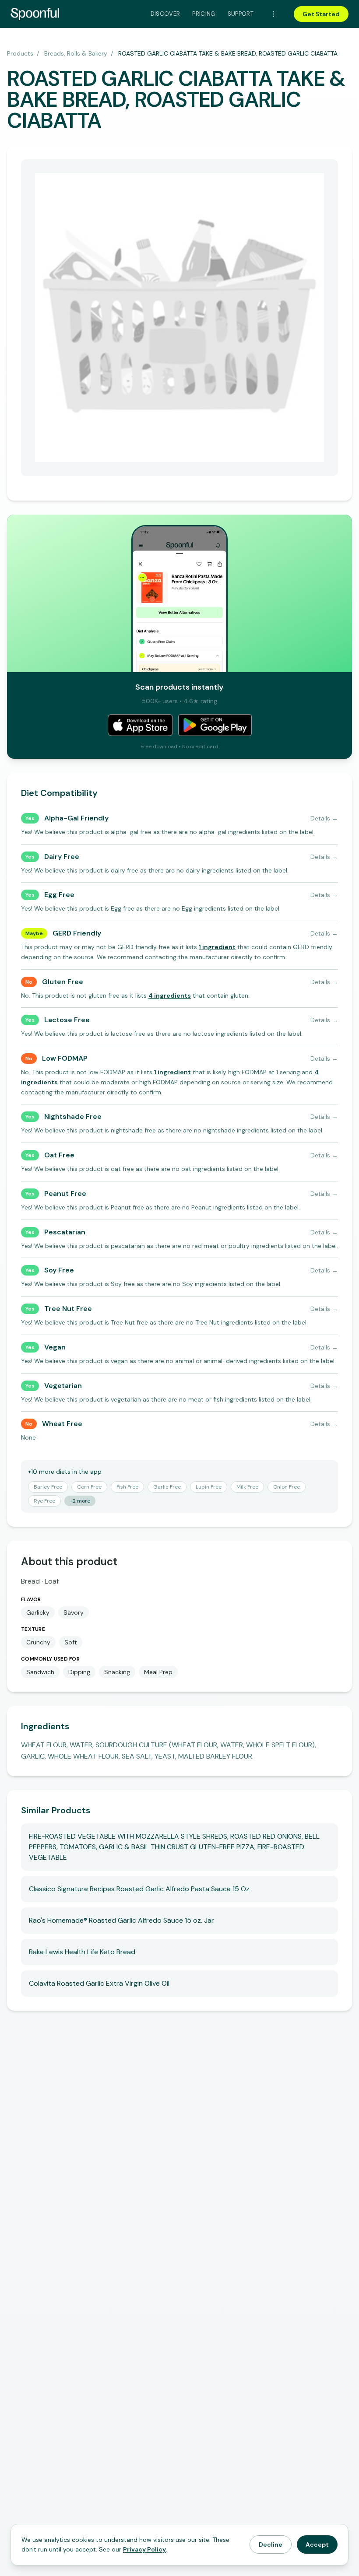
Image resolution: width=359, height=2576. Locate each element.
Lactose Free (67, 1020)
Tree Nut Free (68, 1309)
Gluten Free (63, 982)
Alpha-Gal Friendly (76, 818)
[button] (217, 947)
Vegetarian (63, 1386)
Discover (165, 14)
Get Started (321, 14)
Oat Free (59, 1155)
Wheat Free (62, 1424)
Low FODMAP (65, 1058)
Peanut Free (65, 1193)
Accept (317, 2544)
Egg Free (59, 895)
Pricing (204, 14)
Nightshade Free (73, 1116)
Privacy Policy (144, 2549)
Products (20, 53)
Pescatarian (65, 1232)
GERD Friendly (77, 933)
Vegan (55, 1347)
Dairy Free (62, 857)
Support (241, 14)
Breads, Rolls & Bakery (76, 53)
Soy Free (59, 1270)
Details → (324, 818)
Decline (271, 2544)
